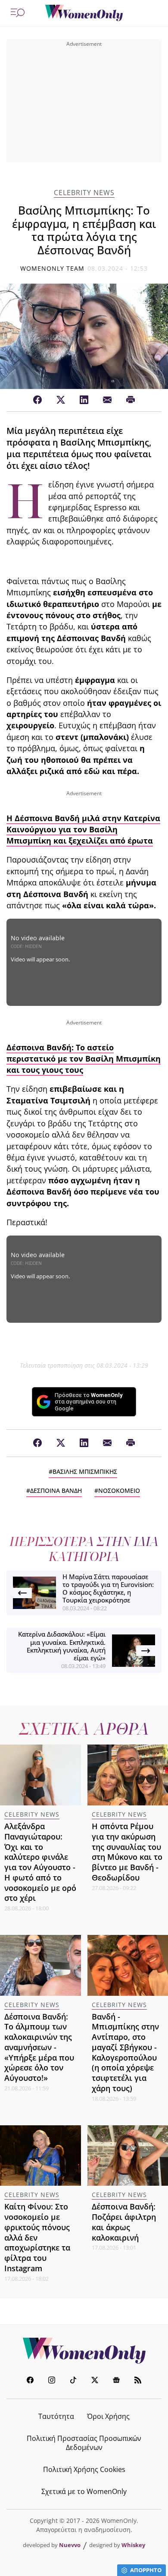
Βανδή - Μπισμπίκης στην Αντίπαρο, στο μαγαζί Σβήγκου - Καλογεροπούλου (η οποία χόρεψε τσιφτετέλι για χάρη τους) (125, 2052)
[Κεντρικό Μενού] (18, 13)
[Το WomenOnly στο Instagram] (52, 2381)
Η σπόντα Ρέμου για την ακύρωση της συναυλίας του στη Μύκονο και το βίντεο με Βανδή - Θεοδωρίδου (127, 1852)
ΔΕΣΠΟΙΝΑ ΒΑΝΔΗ (56, 1490)
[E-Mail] (107, 400)
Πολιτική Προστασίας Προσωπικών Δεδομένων (84, 2443)
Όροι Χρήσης (108, 2416)
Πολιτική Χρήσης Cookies (84, 2469)
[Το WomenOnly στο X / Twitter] (95, 2381)
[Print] (131, 400)
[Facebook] (37, 400)
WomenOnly (84, 2351)
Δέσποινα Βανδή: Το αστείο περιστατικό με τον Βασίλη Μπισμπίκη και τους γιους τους (84, 1059)
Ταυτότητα (56, 2416)
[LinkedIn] (84, 400)
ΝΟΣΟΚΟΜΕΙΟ (119, 1490)
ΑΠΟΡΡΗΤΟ (146, 2570)
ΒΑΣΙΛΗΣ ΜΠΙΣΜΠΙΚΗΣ (85, 1471)
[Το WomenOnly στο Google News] (116, 2381)
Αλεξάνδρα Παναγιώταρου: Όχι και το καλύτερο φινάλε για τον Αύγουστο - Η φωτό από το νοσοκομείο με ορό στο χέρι (40, 1862)
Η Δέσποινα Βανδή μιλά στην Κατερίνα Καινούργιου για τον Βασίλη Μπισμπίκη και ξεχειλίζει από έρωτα (83, 830)
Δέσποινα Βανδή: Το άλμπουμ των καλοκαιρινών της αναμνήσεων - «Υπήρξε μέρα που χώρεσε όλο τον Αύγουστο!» (39, 2047)
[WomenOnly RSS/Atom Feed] (138, 2381)
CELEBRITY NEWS (84, 193)
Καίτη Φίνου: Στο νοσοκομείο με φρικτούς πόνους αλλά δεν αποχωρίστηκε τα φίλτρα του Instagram (37, 2237)
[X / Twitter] (61, 400)
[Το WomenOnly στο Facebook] (30, 2381)
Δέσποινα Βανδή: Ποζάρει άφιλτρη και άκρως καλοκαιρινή (124, 2222)
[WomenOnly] (84, 13)
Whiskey (133, 2545)
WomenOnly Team (53, 268)
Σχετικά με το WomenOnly (84, 2491)
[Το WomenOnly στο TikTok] (73, 2381)
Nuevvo (70, 2545)
